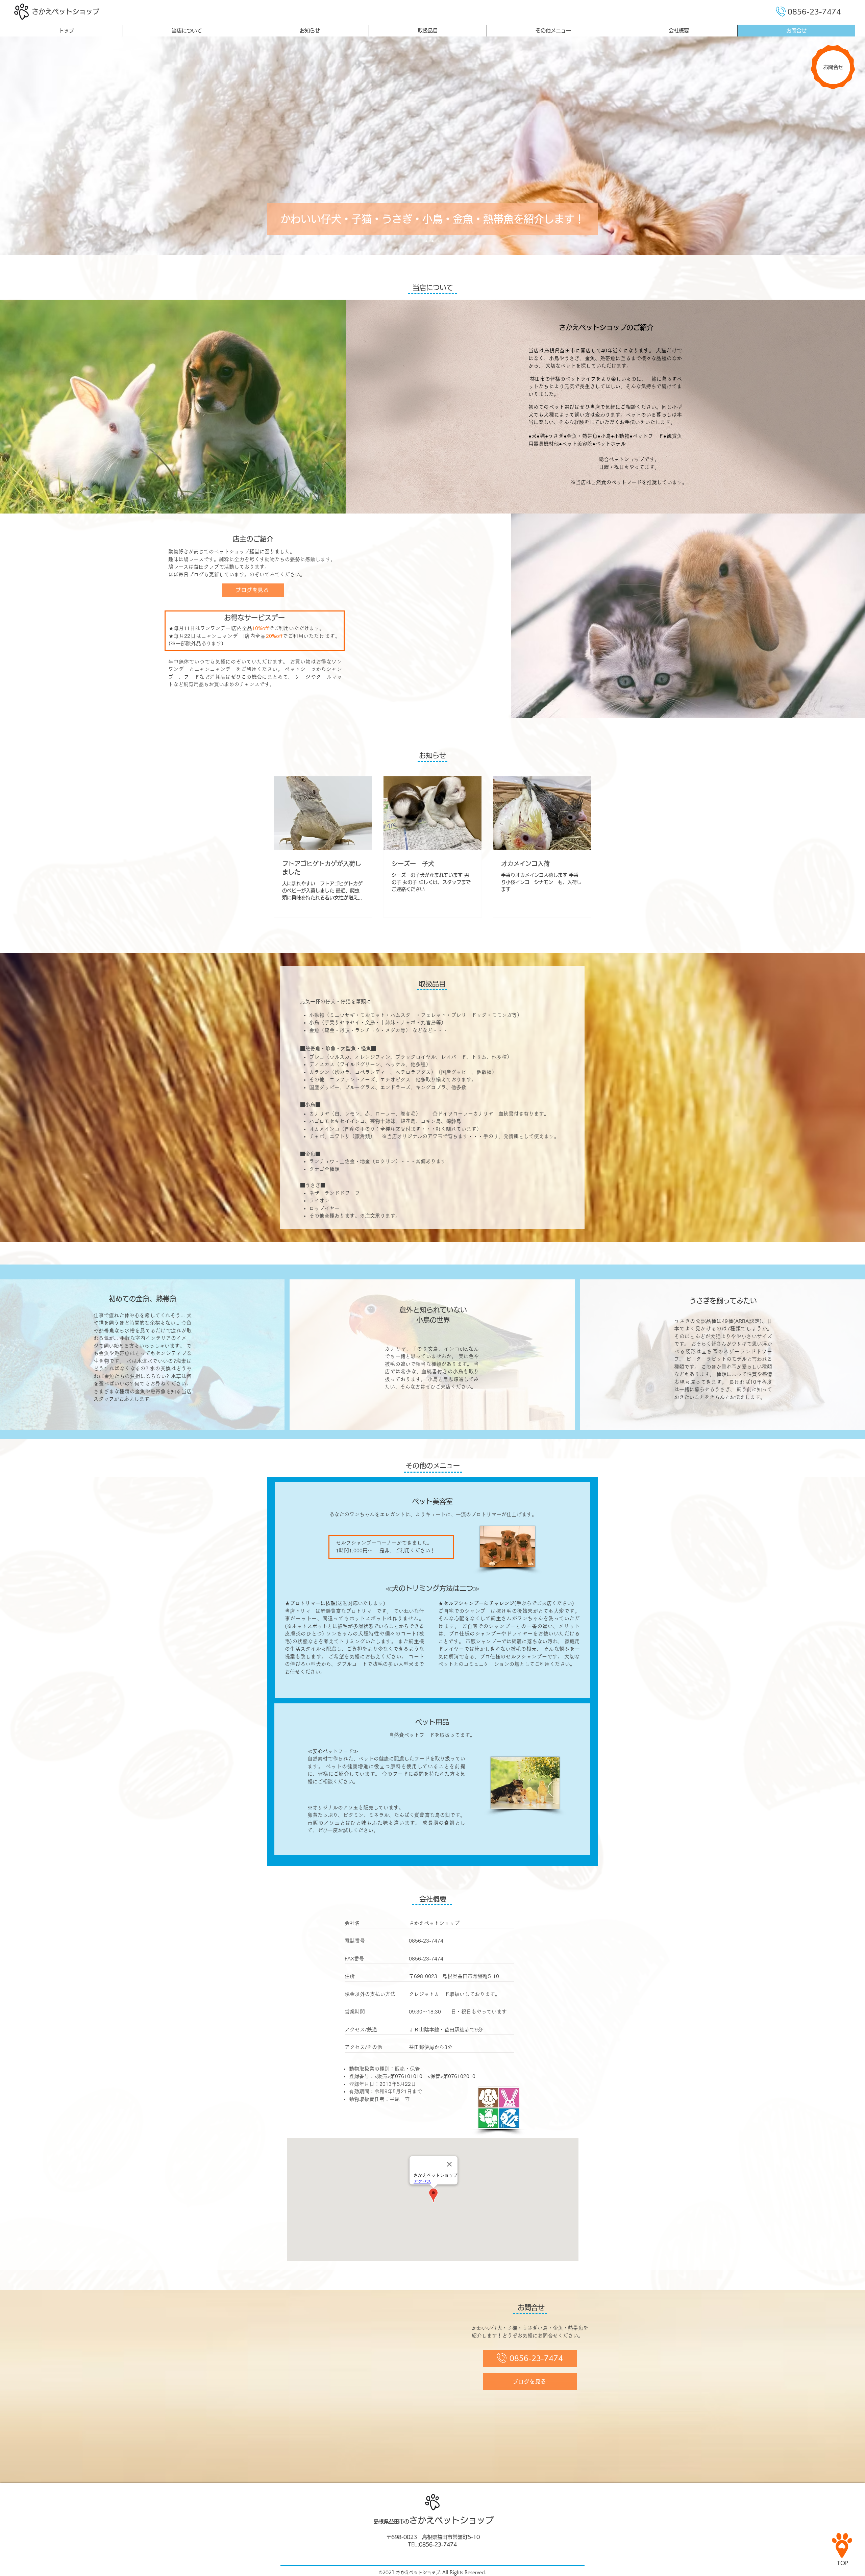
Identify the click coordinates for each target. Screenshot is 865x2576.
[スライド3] (439, 241)
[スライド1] (426, 241)
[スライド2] (432, 241)
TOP (843, 2563)
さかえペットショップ (66, 11)
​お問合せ (833, 67)
